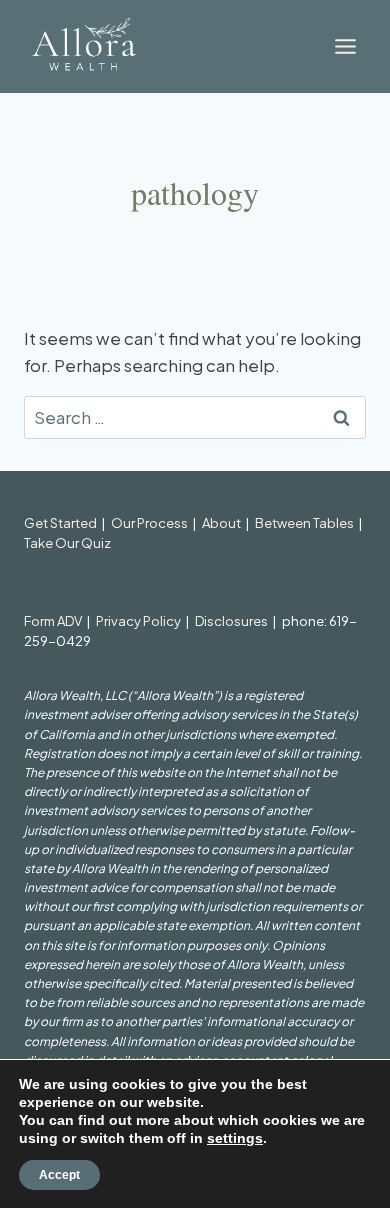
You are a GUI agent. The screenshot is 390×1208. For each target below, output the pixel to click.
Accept (59, 1175)
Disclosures (231, 621)
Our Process (149, 523)
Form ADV (53, 621)
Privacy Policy (138, 621)
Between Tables (304, 523)
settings (235, 1138)
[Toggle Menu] (345, 46)
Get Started (60, 523)
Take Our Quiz (67, 543)
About (221, 523)
